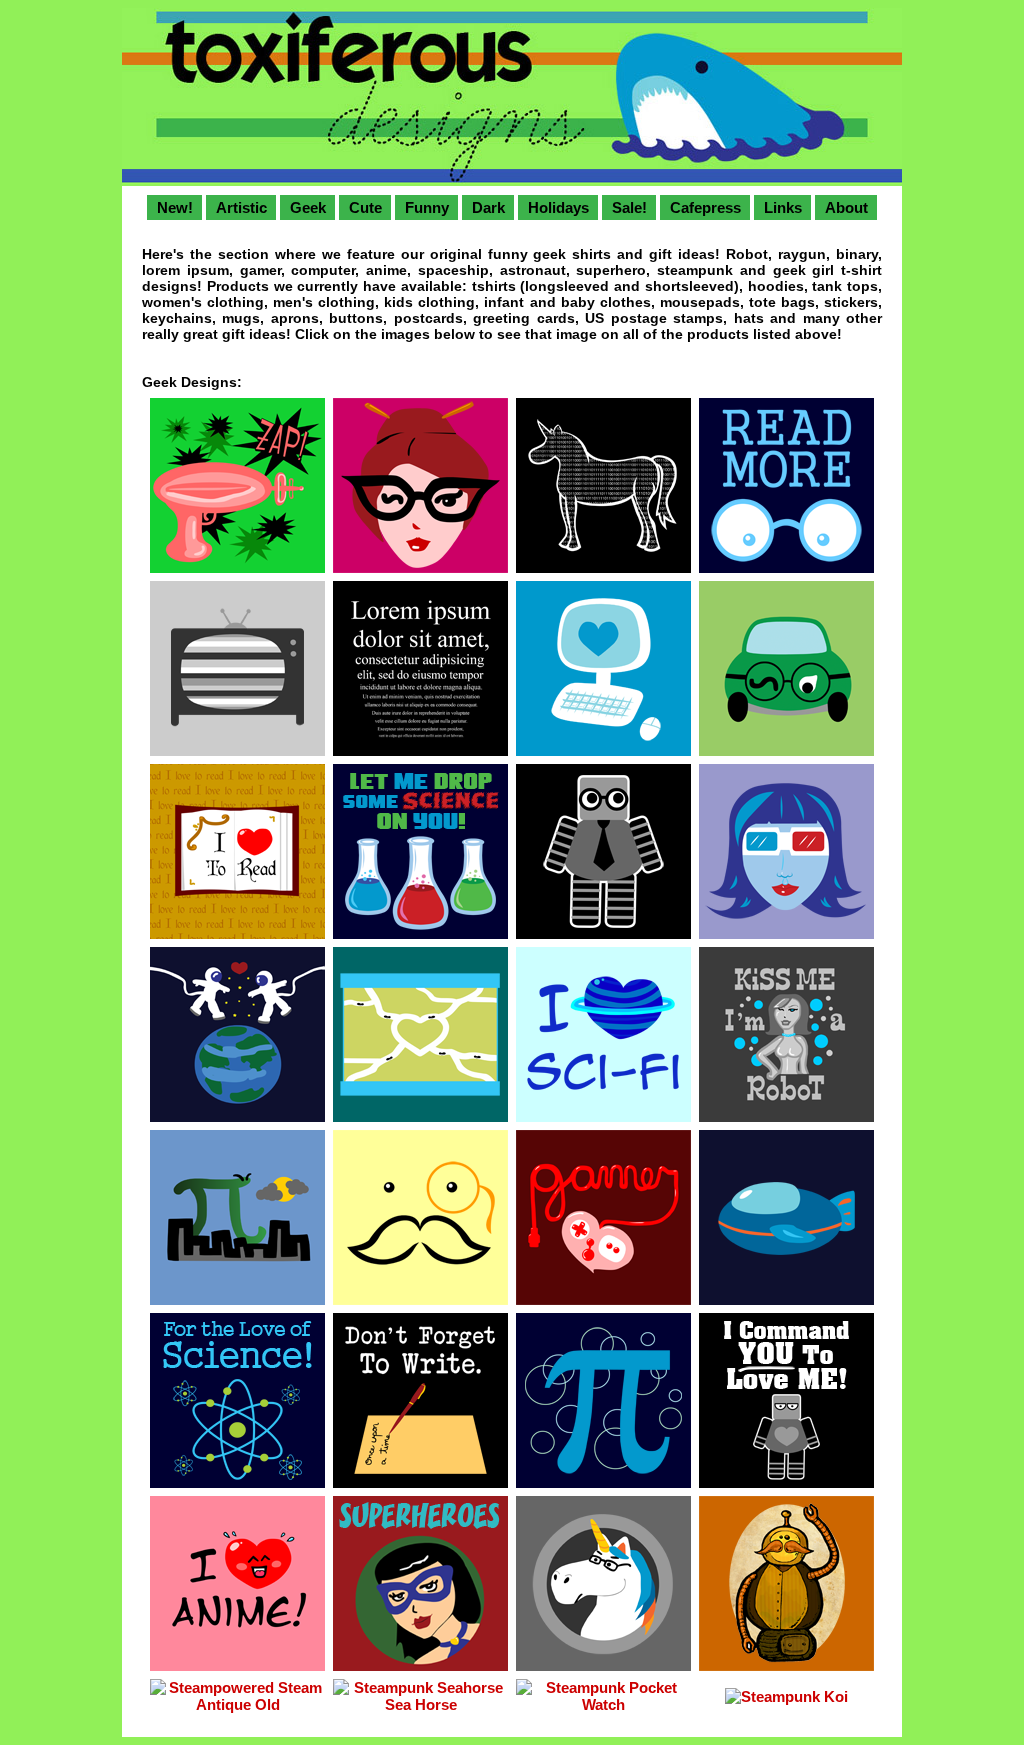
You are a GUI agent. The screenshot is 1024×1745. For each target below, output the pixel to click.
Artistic (241, 207)
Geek (308, 207)
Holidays (558, 207)
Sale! (629, 207)
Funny (427, 207)
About (846, 207)
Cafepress (705, 207)
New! (175, 207)
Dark (488, 207)
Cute (365, 207)
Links (783, 207)
